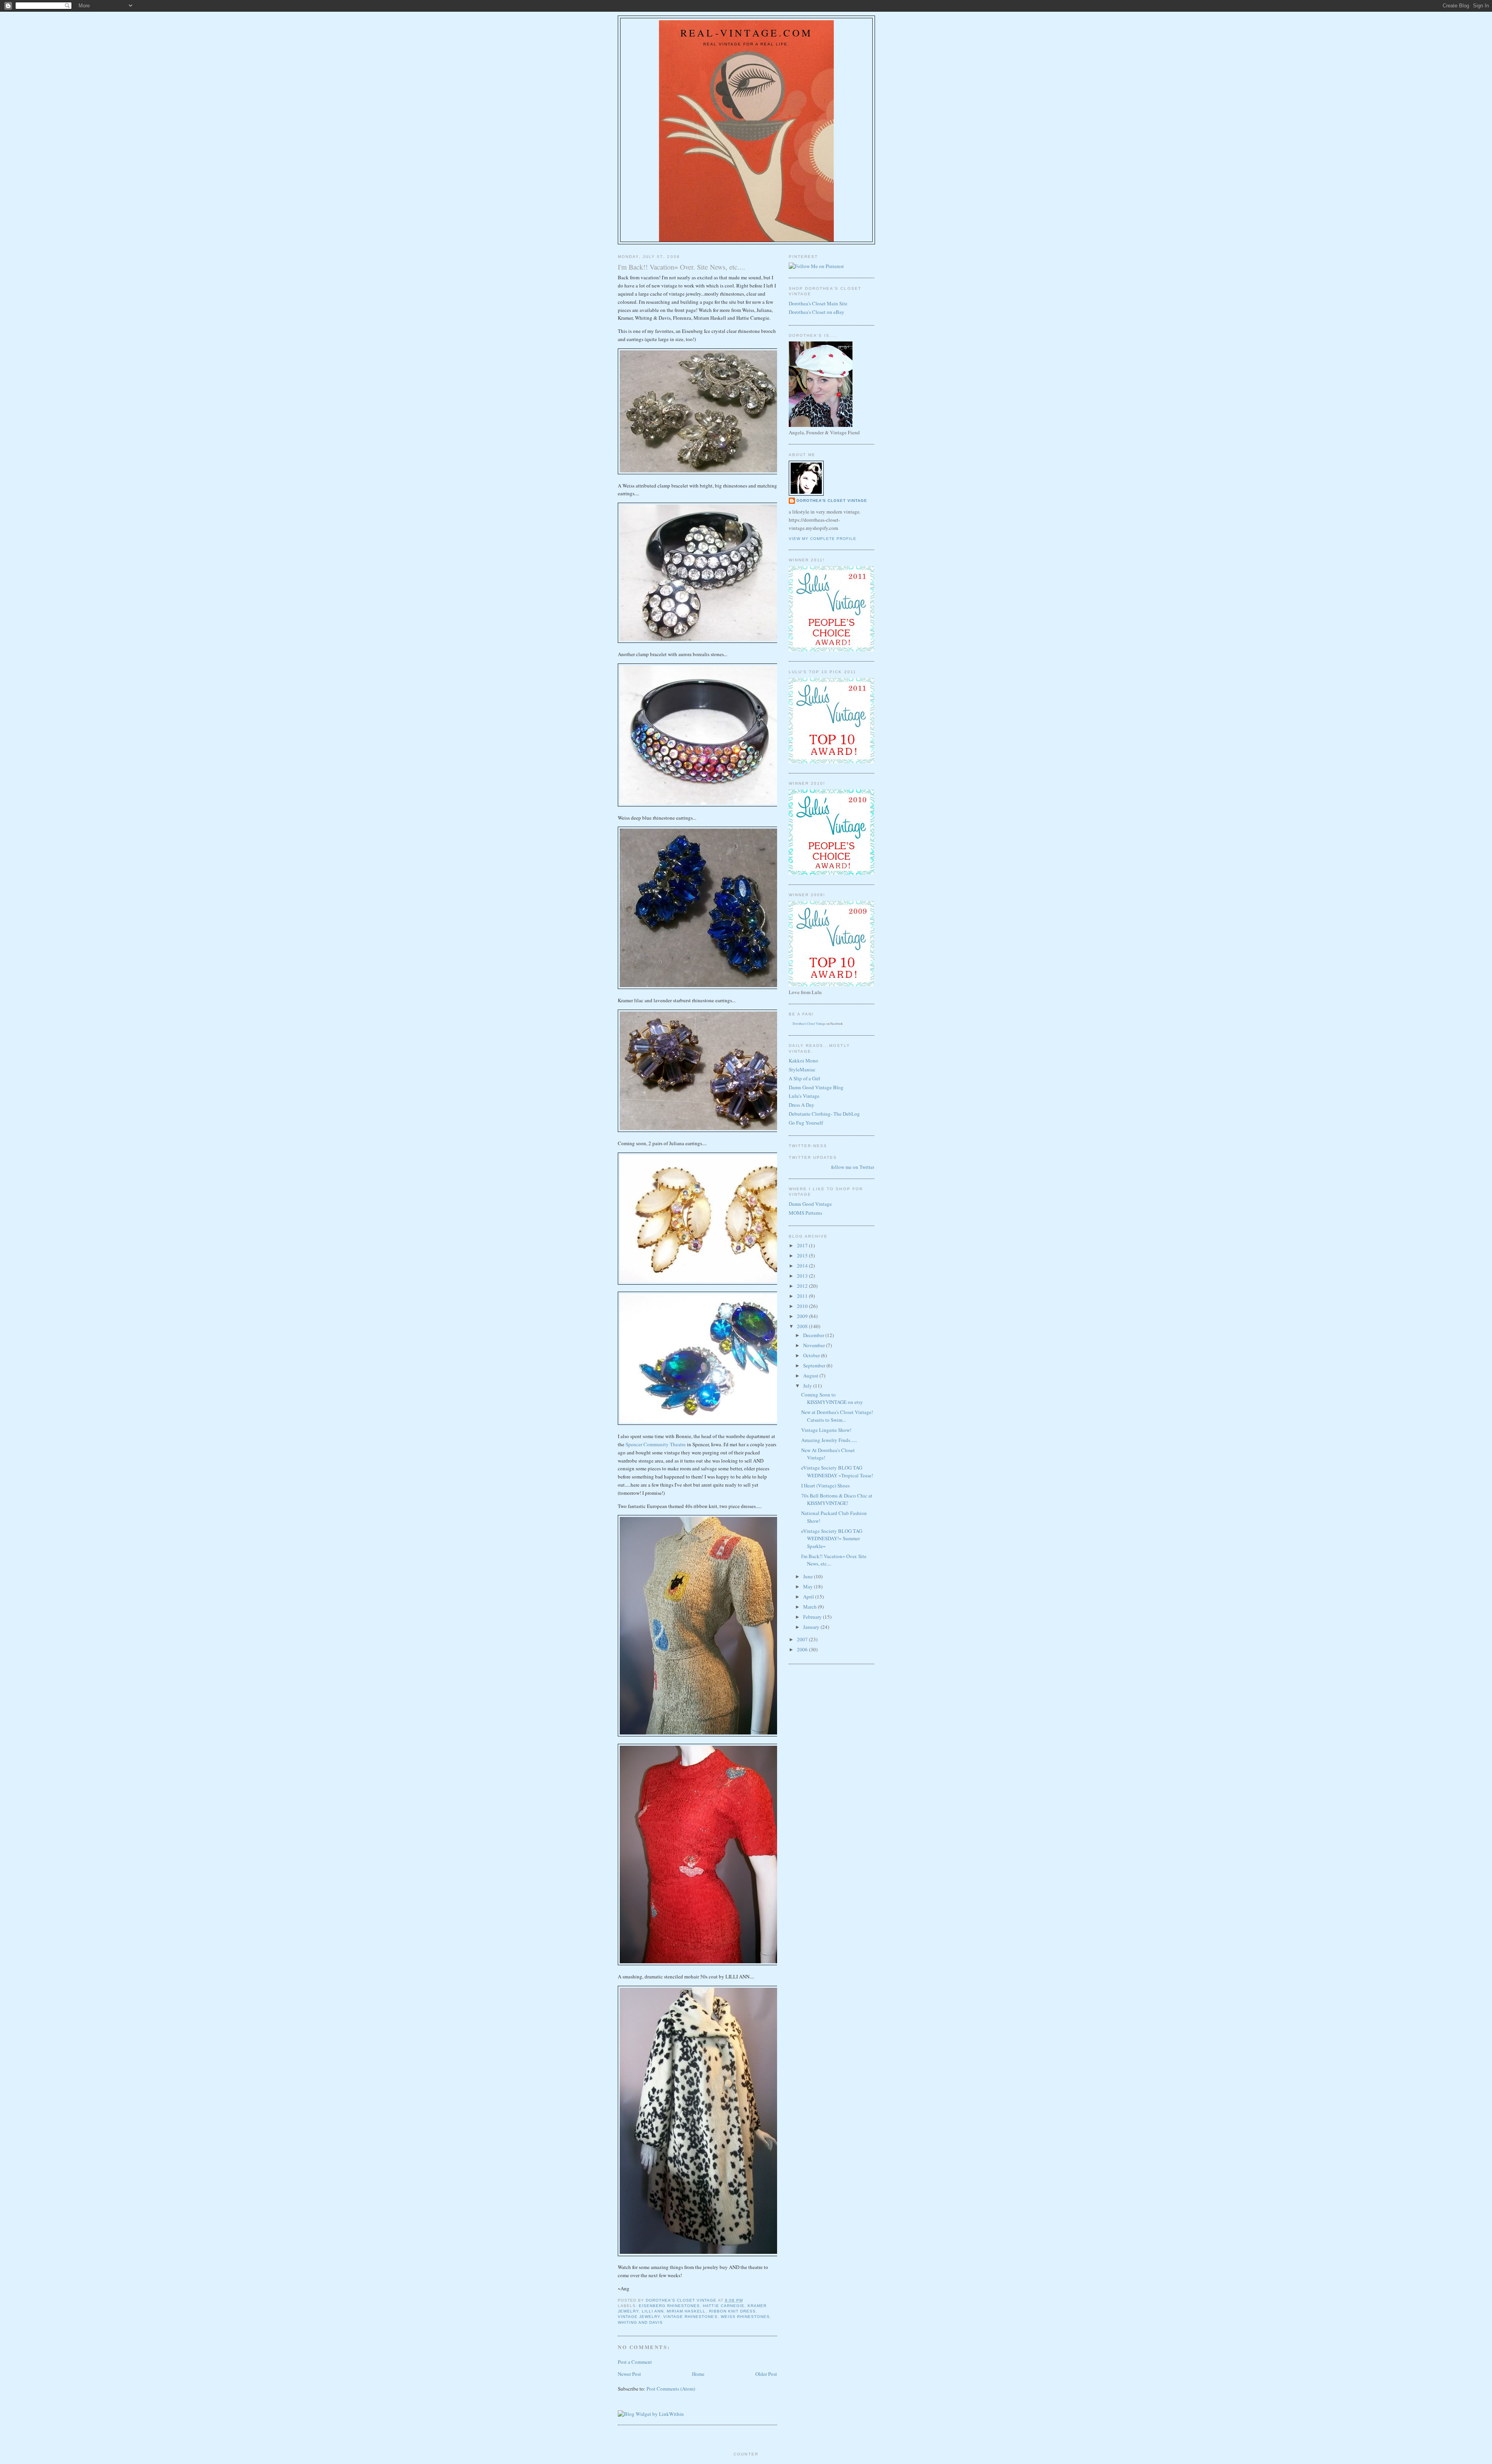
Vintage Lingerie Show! (826, 1430)
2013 (803, 1276)
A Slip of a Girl (804, 1078)
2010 (803, 1306)
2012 (803, 1286)
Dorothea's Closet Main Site (818, 303)
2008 (803, 1326)
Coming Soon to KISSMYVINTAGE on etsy (832, 1398)
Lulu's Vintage (804, 1096)
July (808, 1386)
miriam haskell (686, 2311)
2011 (803, 1296)
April (809, 1597)
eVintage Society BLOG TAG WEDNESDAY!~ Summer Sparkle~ (832, 1538)
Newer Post (629, 2374)
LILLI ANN (653, 2311)
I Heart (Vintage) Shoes (825, 1485)
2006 (803, 1649)
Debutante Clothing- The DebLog (824, 1114)
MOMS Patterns (805, 1213)
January (812, 1627)
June (809, 1576)
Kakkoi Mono (804, 1060)
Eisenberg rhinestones (669, 2306)
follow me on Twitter (853, 1167)
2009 (803, 1316)
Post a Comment (635, 2362)
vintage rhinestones (690, 2317)
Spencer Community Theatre (656, 1444)
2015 (803, 1256)
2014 (803, 1266)
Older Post (766, 2374)
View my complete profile (823, 539)
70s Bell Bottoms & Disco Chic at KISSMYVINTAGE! (837, 1499)
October (812, 1355)
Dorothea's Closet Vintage (832, 501)
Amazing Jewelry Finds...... (829, 1440)
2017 (803, 1245)
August (811, 1376)
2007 (803, 1639)
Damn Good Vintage (810, 1204)
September (815, 1365)
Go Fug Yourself (806, 1123)
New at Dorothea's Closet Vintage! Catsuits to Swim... (837, 1416)
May (809, 1586)
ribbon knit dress (732, 2311)
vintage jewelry (639, 2317)
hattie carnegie (723, 2306)
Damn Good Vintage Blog (816, 1087)
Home (698, 2374)
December (814, 1335)
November (815, 1345)
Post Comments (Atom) (671, 2389)
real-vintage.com (746, 33)
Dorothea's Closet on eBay (817, 312)
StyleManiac (802, 1069)
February (813, 1617)
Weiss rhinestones (745, 2317)
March (810, 1607)
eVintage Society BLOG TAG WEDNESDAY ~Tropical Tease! (837, 1471)
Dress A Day (802, 1105)
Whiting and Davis (640, 2322)
